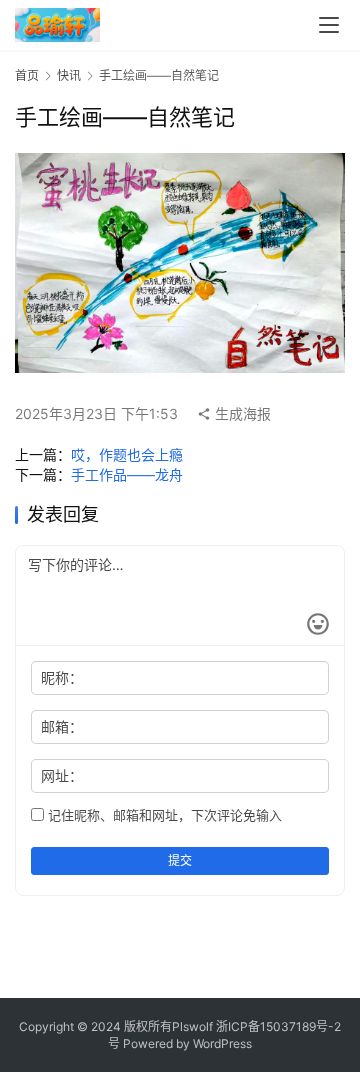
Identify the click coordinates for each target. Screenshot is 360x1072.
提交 (180, 860)
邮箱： (62, 726)
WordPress (222, 1043)
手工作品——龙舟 (127, 474)
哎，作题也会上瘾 (127, 454)
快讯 (69, 75)
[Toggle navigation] (329, 25)
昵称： (62, 677)
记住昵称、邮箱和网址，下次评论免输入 (163, 815)
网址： (62, 775)
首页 (27, 75)
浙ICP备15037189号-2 (278, 1026)
